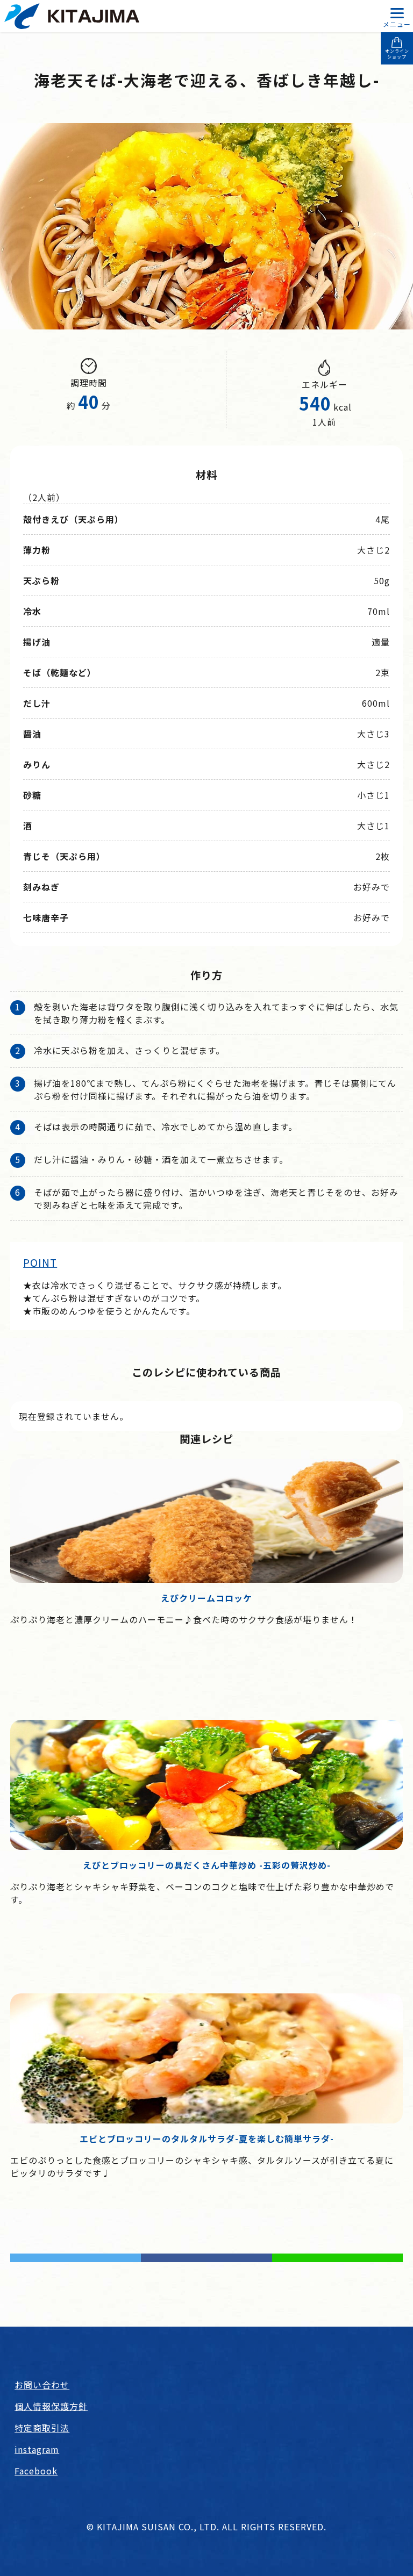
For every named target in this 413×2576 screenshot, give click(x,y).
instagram (37, 2449)
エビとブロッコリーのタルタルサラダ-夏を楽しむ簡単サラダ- (207, 2139)
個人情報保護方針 (51, 2406)
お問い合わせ (42, 2385)
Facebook (36, 2471)
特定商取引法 (42, 2428)
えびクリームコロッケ (206, 1598)
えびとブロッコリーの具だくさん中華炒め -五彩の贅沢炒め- (207, 1865)
